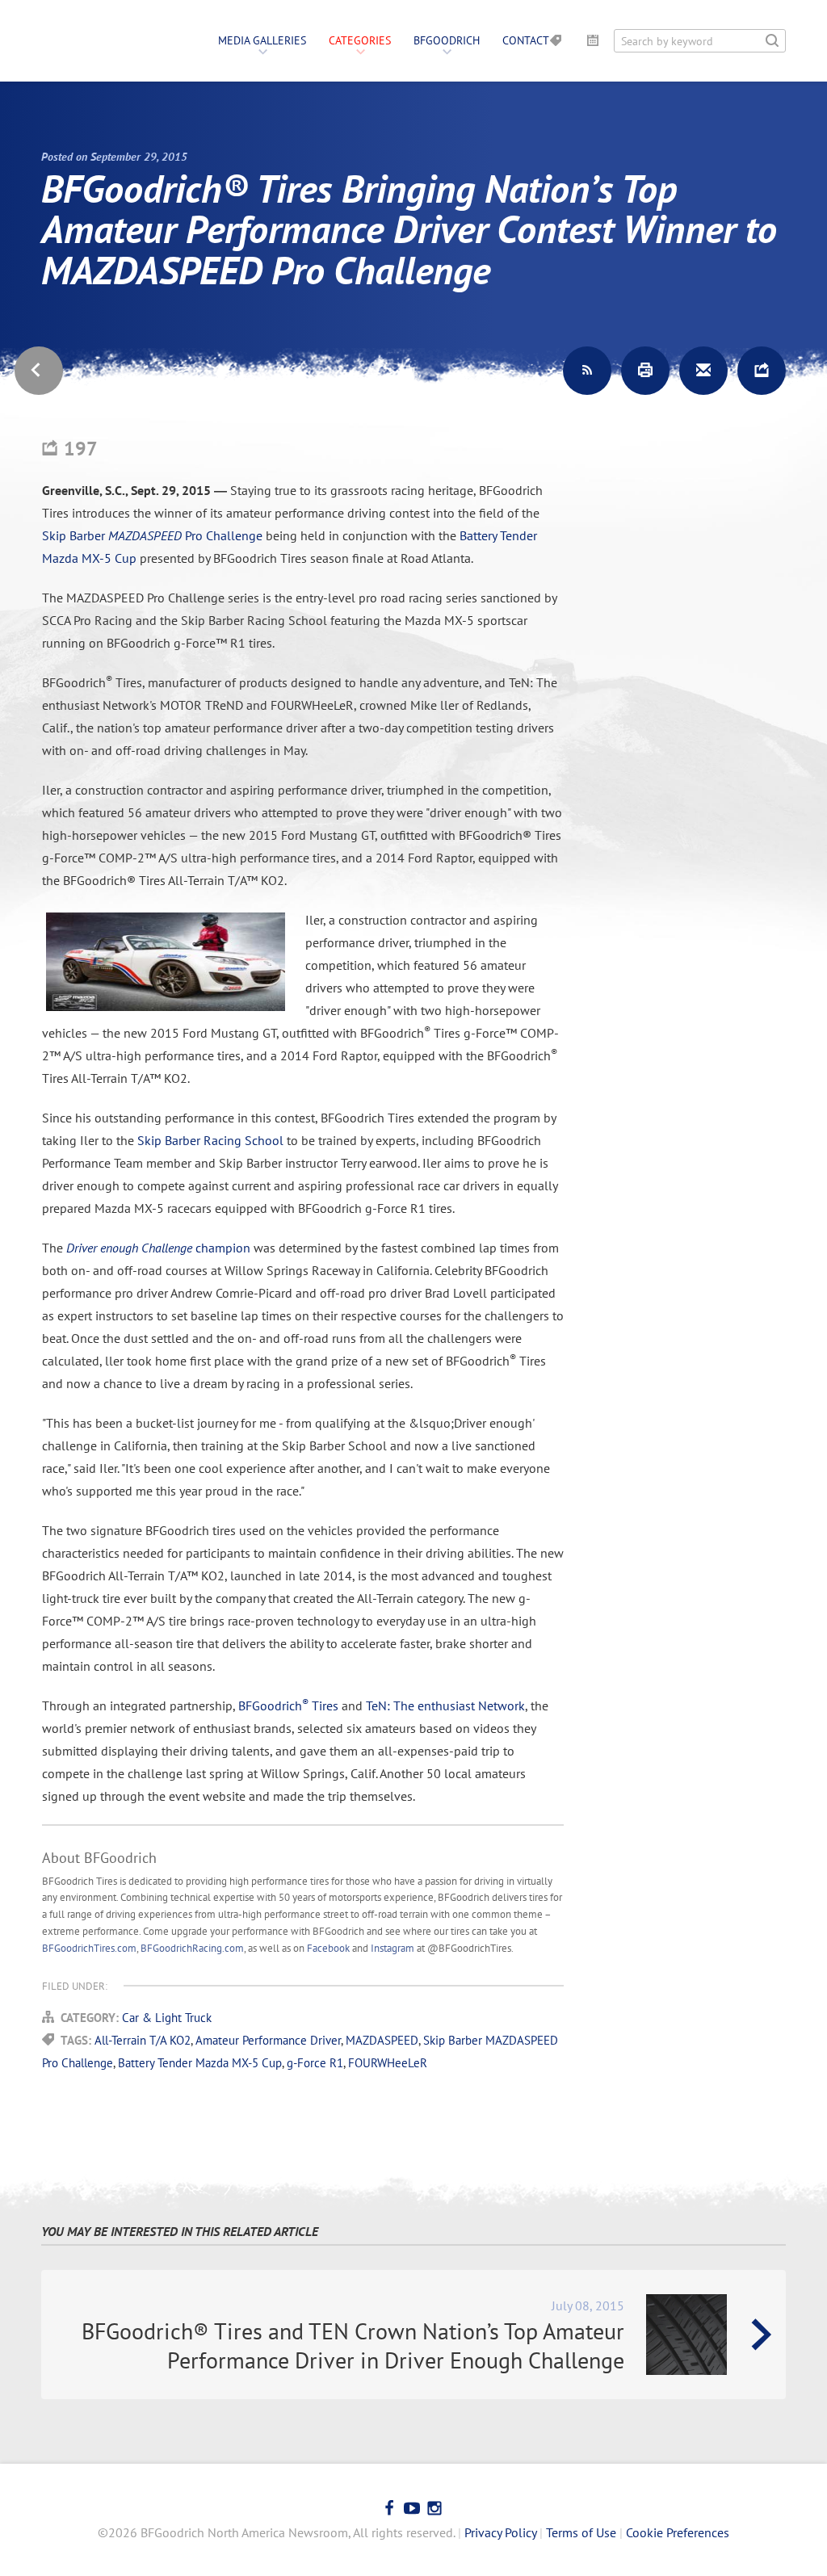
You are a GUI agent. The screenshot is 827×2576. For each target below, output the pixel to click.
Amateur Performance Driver (268, 2040)
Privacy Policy (500, 2532)
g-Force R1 (315, 2063)
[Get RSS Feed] (587, 371)
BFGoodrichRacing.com (192, 1948)
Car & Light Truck (167, 2018)
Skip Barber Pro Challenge (152, 535)
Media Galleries (262, 40)
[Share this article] (762, 371)
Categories (360, 40)
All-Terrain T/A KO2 (143, 2040)
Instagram (393, 1948)
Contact (526, 40)
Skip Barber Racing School (210, 1140)
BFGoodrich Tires (288, 1705)
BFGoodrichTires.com (89, 1948)
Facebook (328, 1948)
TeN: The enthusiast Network (445, 1705)
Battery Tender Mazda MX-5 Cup (200, 2063)
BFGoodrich (447, 40)
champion (158, 1248)
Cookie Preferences (678, 2532)
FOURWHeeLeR (388, 2063)
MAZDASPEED (382, 2040)
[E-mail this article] (703, 371)
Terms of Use (581, 2532)
